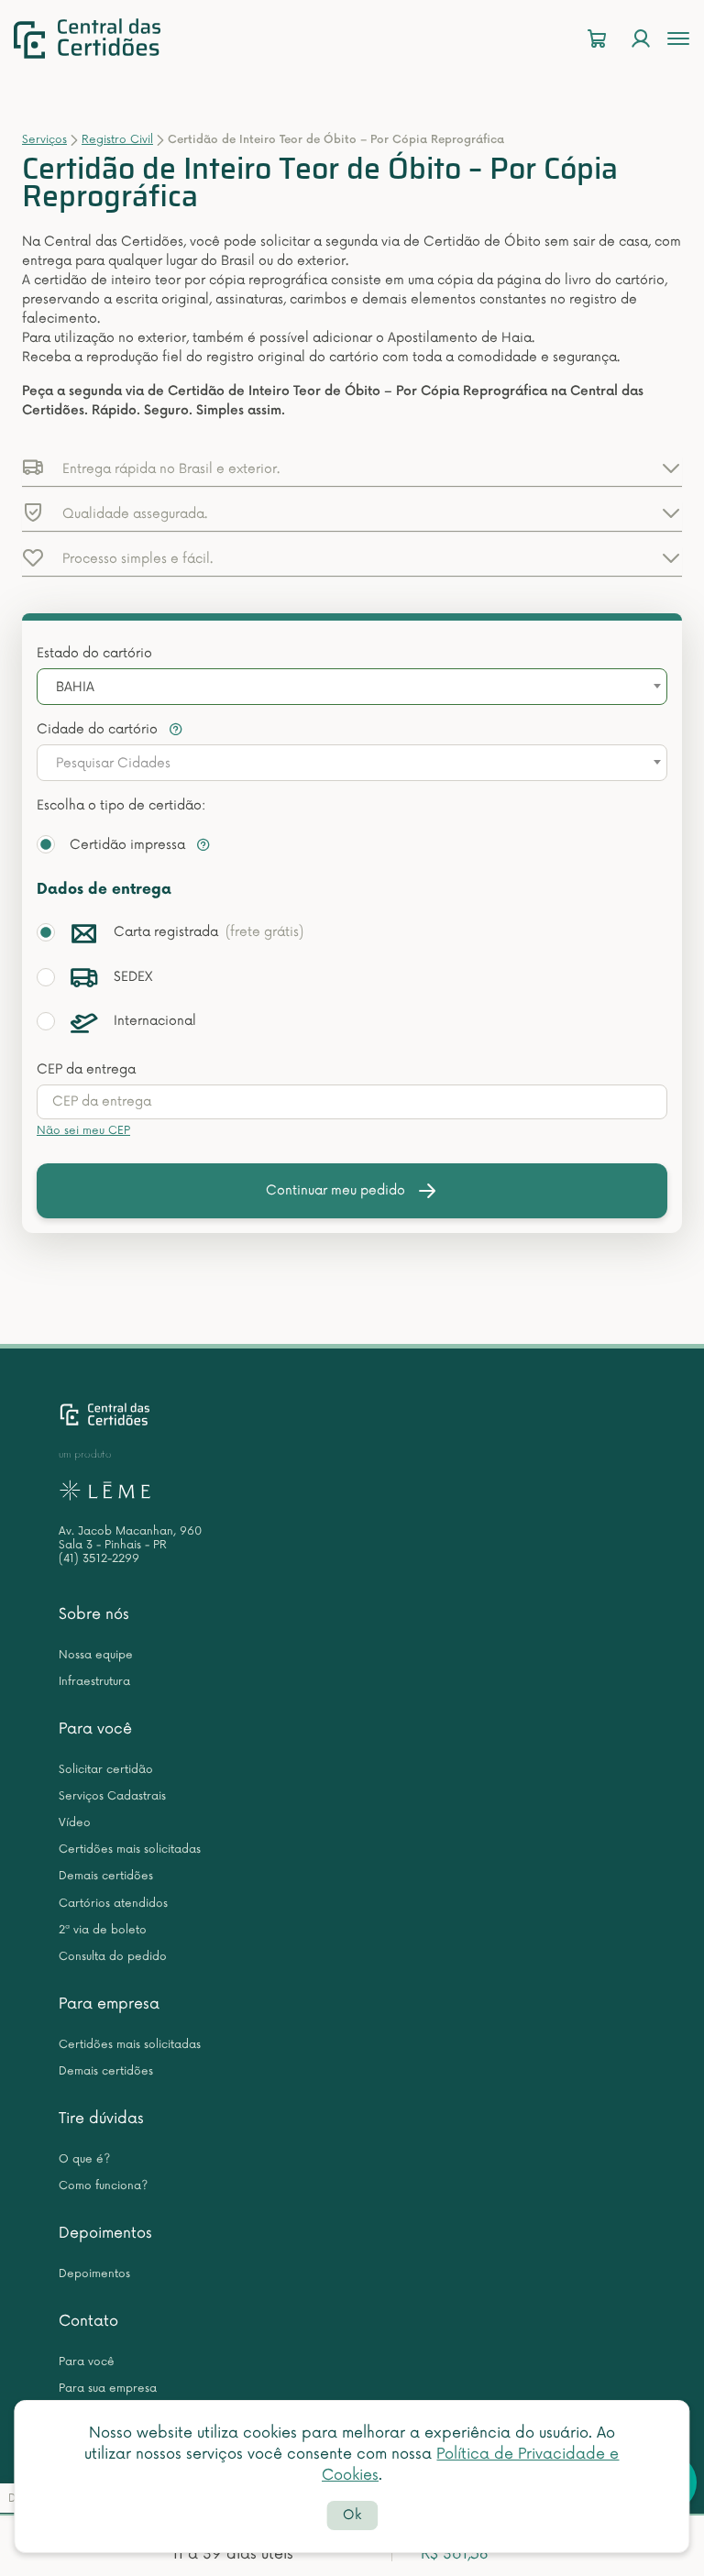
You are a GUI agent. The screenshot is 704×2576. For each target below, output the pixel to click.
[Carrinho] (597, 39)
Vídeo (75, 1823)
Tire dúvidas (101, 2119)
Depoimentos (105, 2233)
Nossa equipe (96, 1655)
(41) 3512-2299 (99, 1559)
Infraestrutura (94, 1682)
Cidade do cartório (99, 729)
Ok (352, 2515)
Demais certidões (106, 1876)
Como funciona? (103, 2186)
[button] (352, 468)
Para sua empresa (108, 2389)
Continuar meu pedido (335, 1190)
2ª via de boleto (103, 1930)
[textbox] (352, 764)
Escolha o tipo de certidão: (121, 805)
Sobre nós (94, 1614)
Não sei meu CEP (83, 1131)
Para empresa (109, 2004)
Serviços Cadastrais (112, 1796)
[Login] (641, 39)
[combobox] (352, 687)
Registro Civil (117, 140)
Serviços (44, 140)
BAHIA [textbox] (75, 687)
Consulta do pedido (113, 1957)
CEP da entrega (86, 1069)
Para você (95, 1729)
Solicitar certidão (106, 1770)
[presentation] (352, 1102)
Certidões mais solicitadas (130, 1849)
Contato (88, 2321)
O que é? (84, 2159)
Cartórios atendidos (113, 1904)
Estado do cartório (94, 653)
